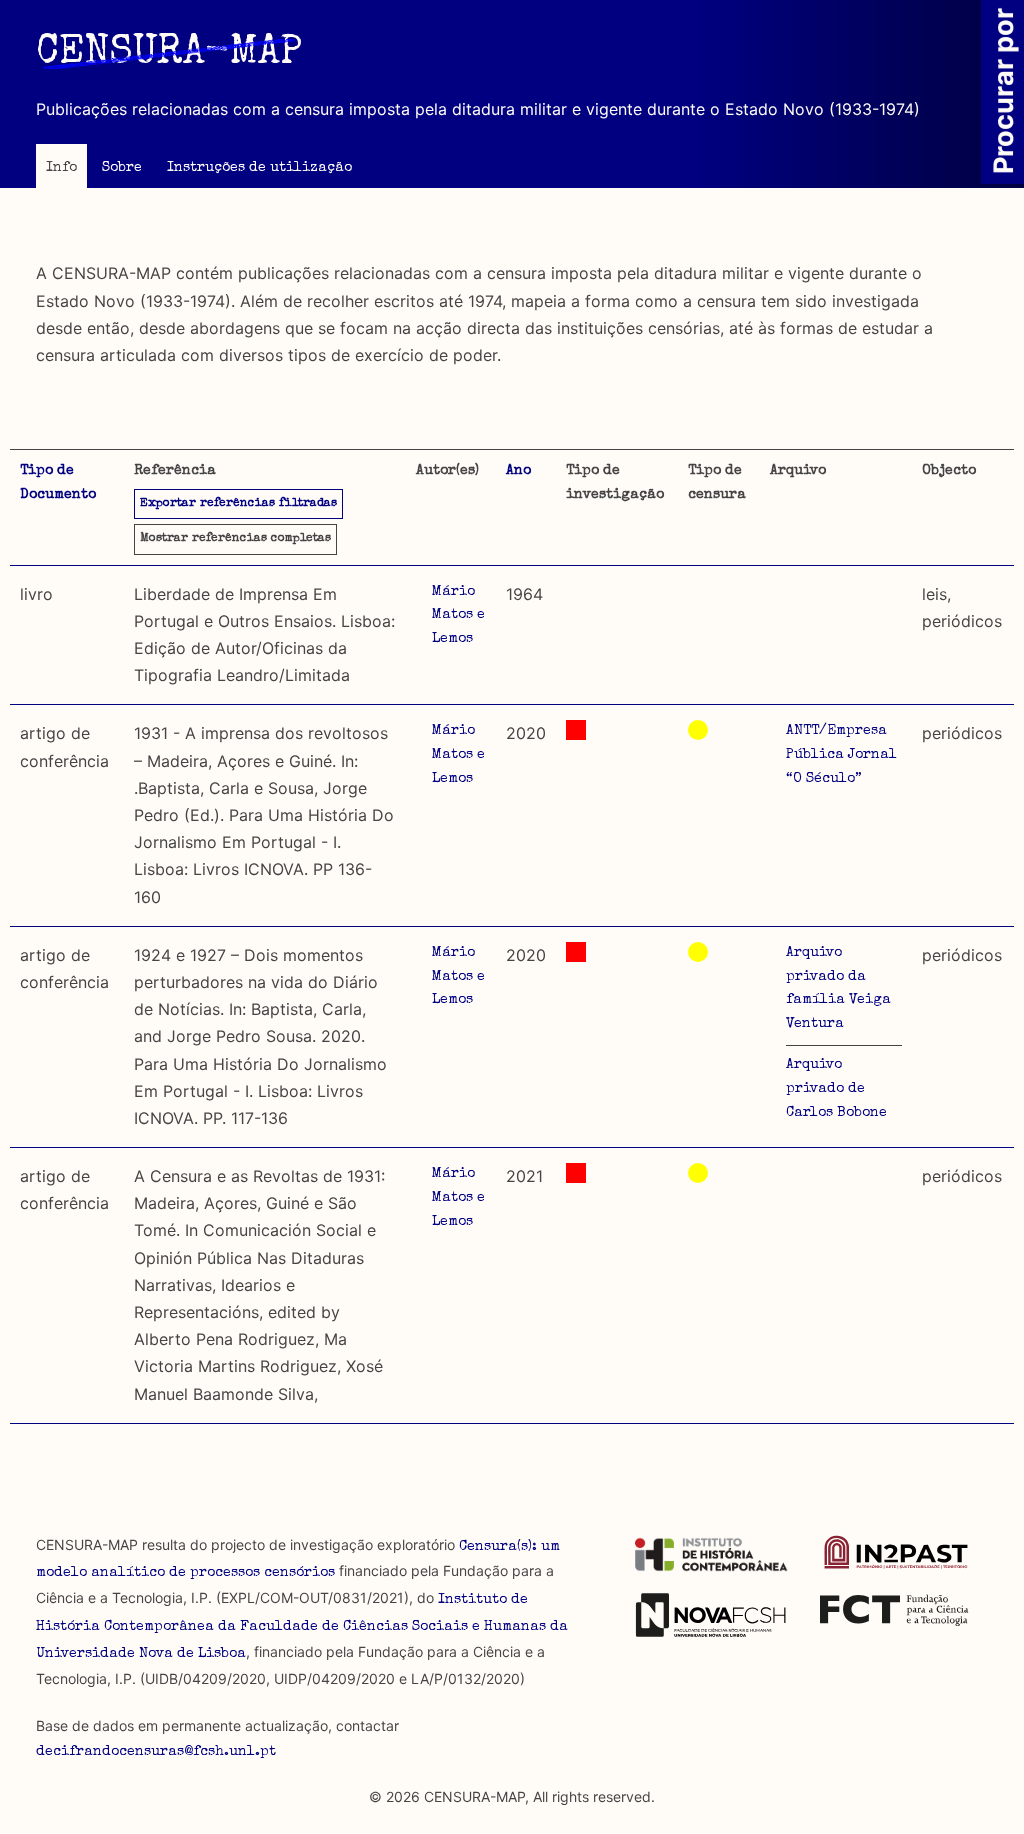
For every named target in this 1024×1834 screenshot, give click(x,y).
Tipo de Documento (58, 483)
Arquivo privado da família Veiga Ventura (838, 988)
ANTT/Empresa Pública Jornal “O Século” (841, 755)
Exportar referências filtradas (238, 504)
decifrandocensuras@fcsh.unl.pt (156, 1752)
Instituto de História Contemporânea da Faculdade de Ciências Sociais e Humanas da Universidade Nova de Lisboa (302, 1627)
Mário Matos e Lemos (458, 616)
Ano (518, 471)
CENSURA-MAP (169, 54)
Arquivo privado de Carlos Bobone (836, 1089)
